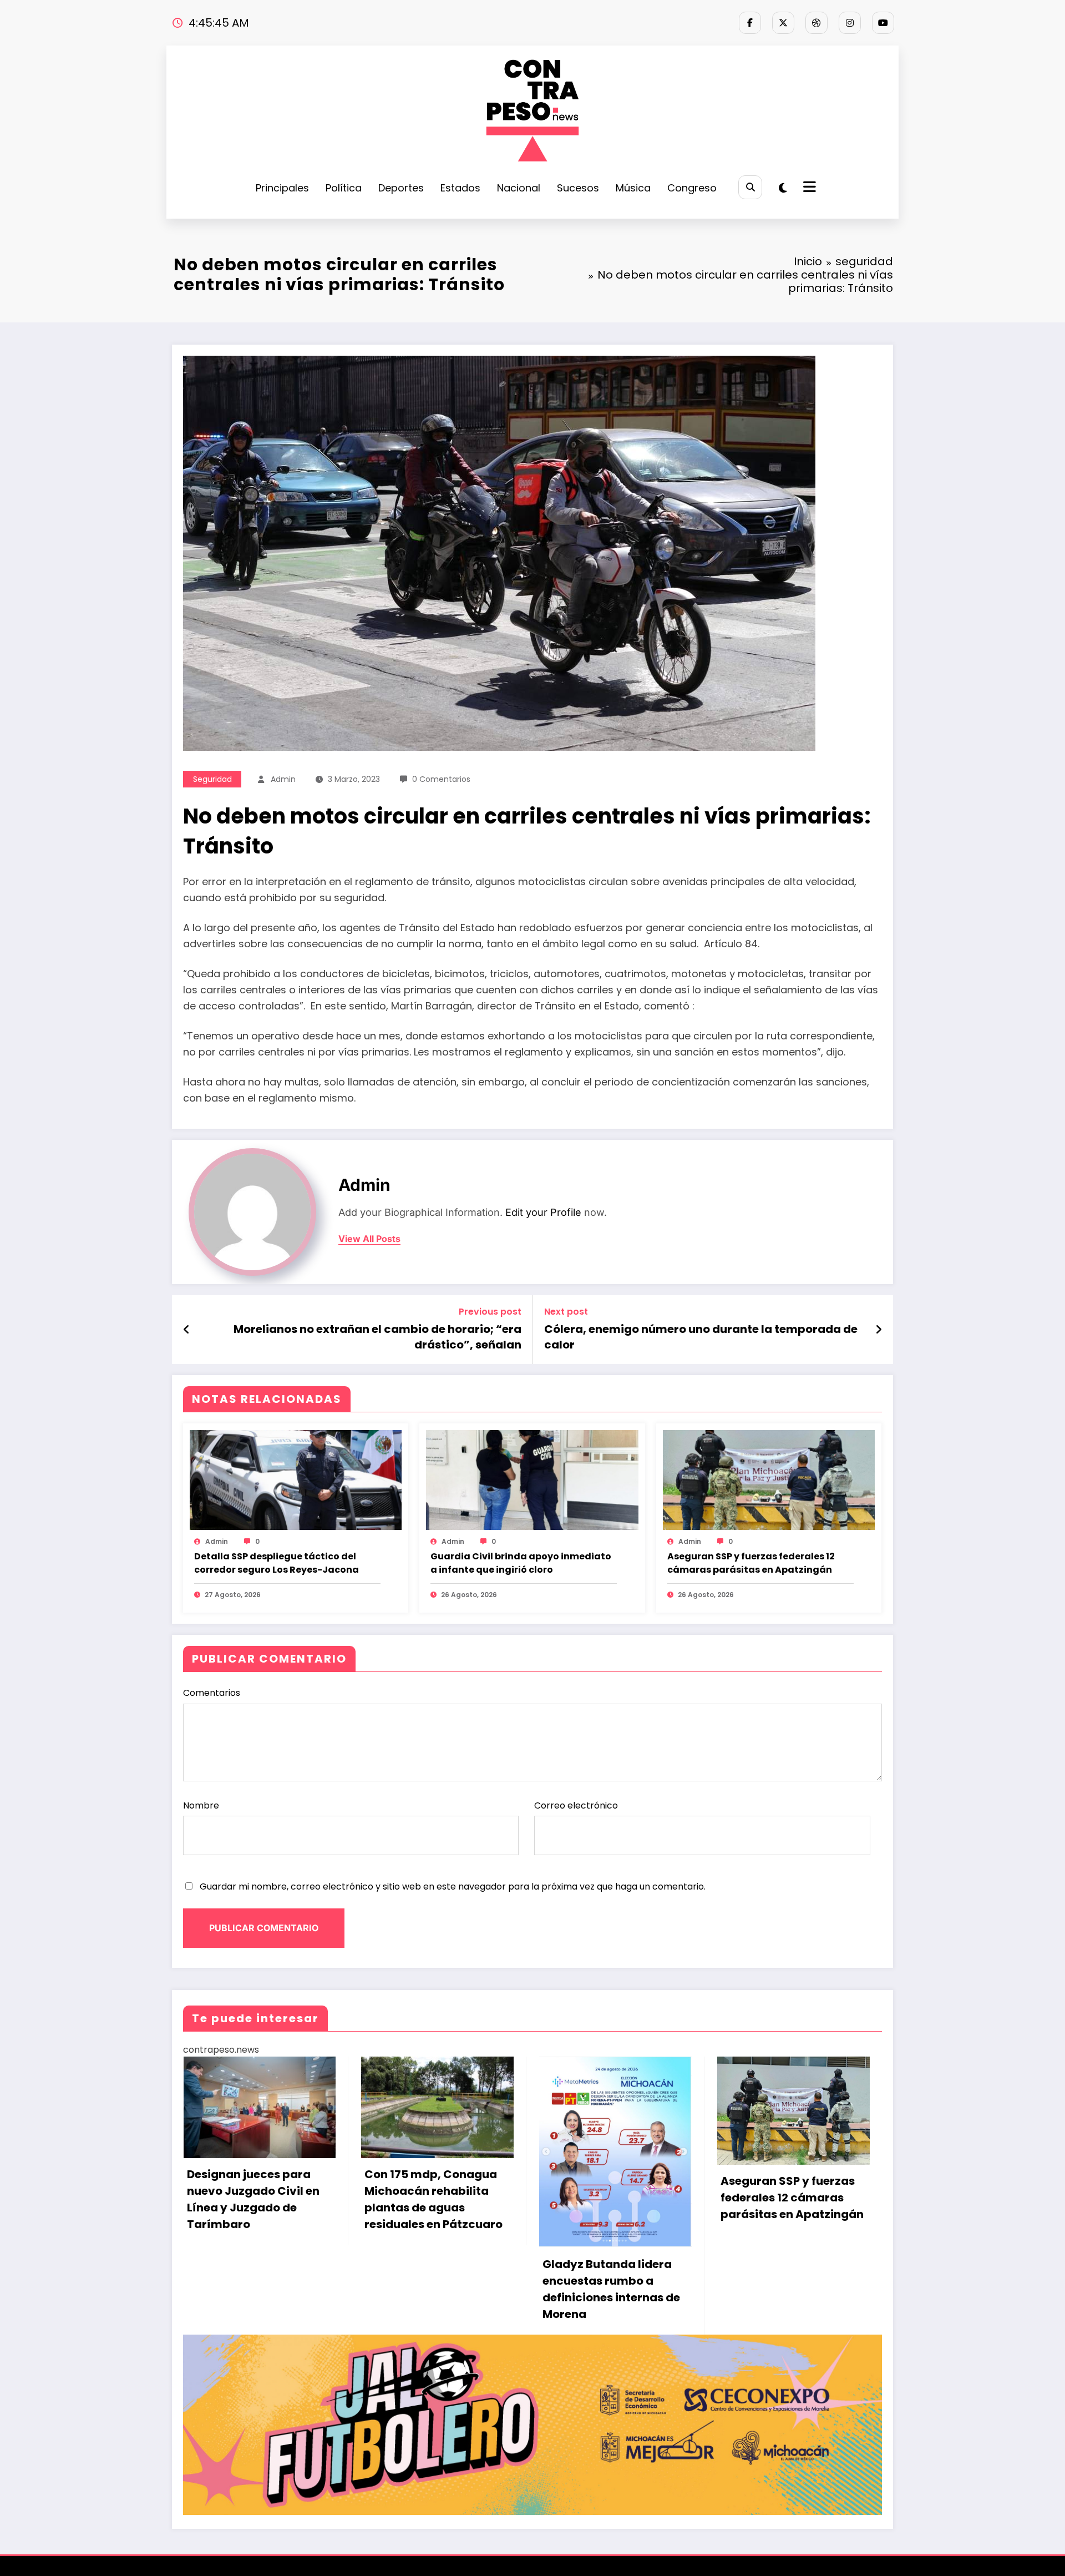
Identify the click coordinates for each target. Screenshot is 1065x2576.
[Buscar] (750, 187)
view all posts (369, 1239)
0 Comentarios (441, 779)
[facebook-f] (750, 23)
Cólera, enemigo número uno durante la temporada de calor (701, 1337)
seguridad (212, 779)
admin (283, 779)
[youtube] (883, 23)
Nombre (201, 1805)
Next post (566, 1312)
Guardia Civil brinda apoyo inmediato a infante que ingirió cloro (521, 1563)
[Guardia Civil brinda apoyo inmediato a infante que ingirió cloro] (532, 1479)
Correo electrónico (576, 1805)
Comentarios (212, 1693)
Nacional (519, 188)
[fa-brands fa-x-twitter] (783, 23)
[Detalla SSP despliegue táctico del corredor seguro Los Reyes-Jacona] (296, 1479)
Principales (282, 188)
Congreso (692, 188)
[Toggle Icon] (808, 188)
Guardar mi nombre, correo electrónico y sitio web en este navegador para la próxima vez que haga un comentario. (453, 1886)
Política (344, 188)
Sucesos (578, 188)
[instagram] (850, 23)
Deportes (401, 188)
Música (633, 188)
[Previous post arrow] (187, 1330)
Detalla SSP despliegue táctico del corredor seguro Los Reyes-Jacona (277, 1563)
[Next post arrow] (879, 1330)
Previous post (490, 1312)
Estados (460, 188)
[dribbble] (816, 23)
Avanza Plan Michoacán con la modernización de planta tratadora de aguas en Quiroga (706, 2212)
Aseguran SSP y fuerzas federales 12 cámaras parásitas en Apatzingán (751, 1563)
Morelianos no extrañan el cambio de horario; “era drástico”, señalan (377, 1337)
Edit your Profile (543, 1212)
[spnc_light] (783, 188)
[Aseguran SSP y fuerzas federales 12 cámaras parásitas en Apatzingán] (769, 1479)
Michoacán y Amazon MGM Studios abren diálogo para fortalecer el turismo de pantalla (525, 2212)
